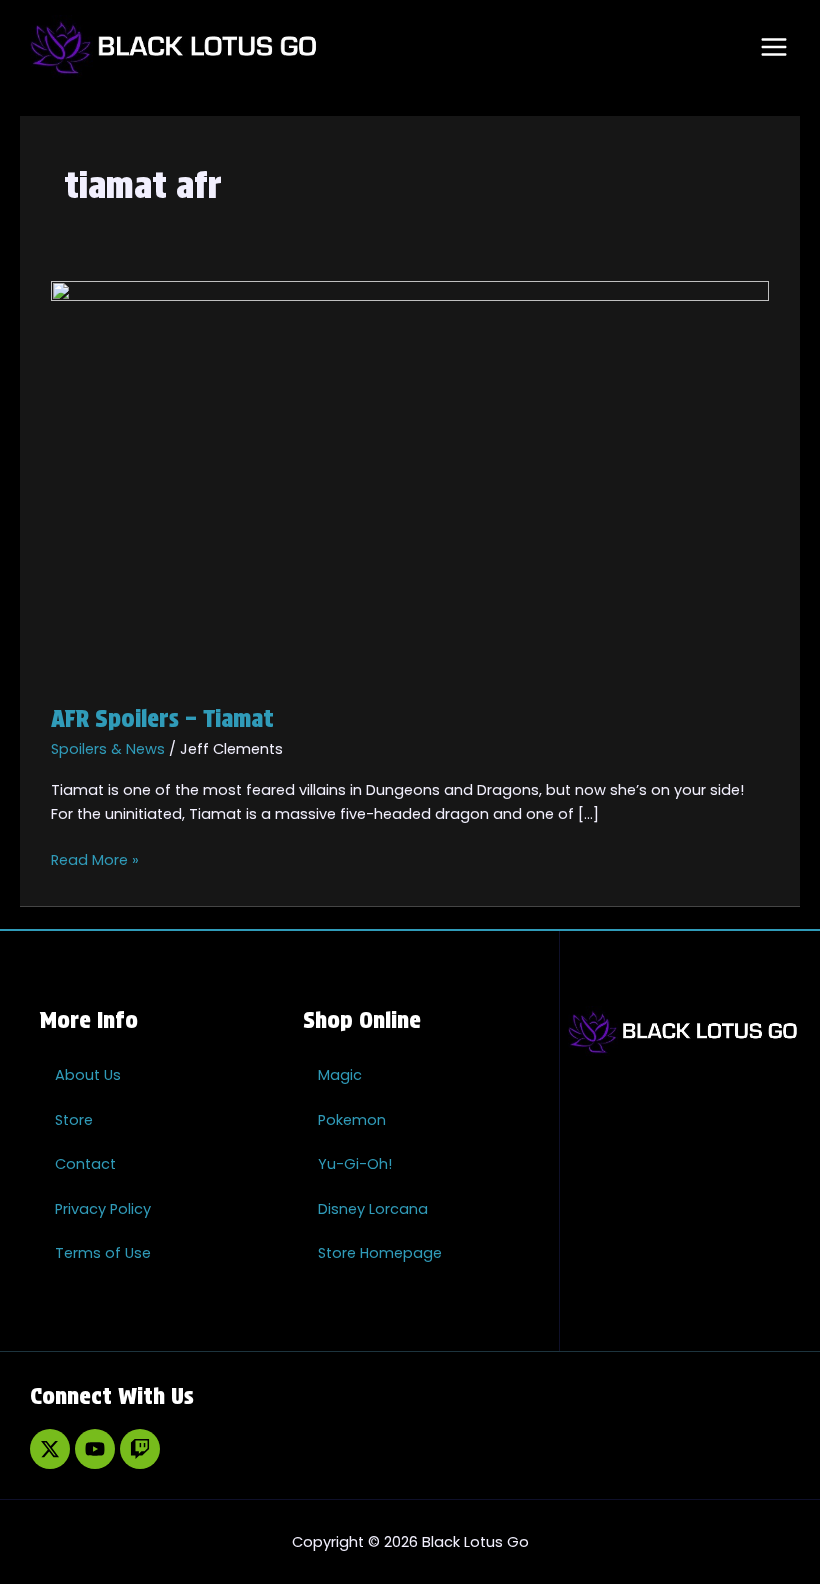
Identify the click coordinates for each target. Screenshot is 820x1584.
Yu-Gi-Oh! (355, 1164)
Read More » (95, 859)
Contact (85, 1164)
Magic (340, 1075)
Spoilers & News (108, 749)
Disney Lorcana (373, 1209)
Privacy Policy (103, 1209)
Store (74, 1120)
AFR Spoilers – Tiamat (162, 718)
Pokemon (352, 1120)
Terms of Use (103, 1253)
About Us (88, 1075)
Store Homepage (380, 1253)
